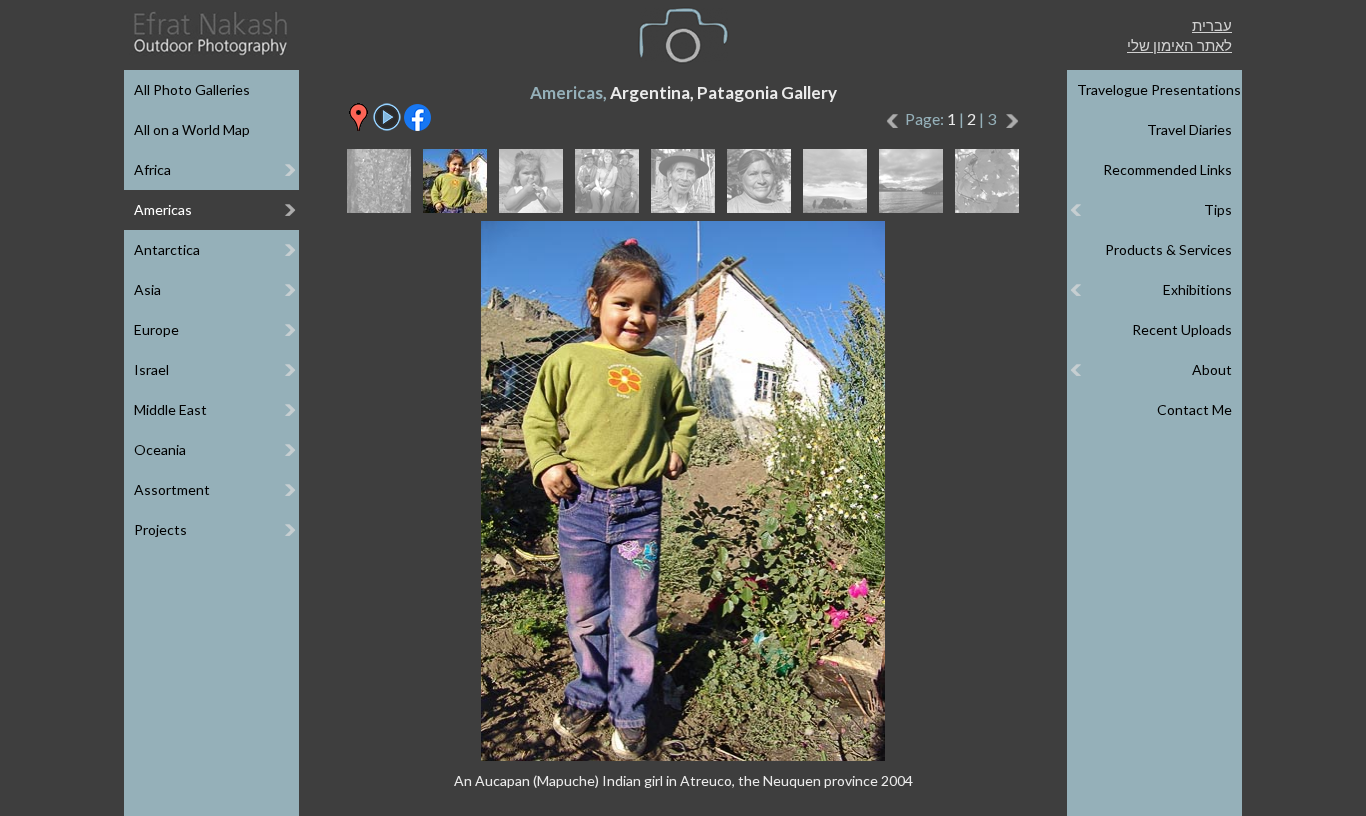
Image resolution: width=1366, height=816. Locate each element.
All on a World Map (192, 129)
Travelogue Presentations (1159, 89)
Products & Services (1168, 249)
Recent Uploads (1182, 329)
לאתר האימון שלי (1179, 45)
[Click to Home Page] (209, 33)
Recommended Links (1167, 169)
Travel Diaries (1189, 129)
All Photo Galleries (192, 89)
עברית (1212, 25)
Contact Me (1194, 409)
